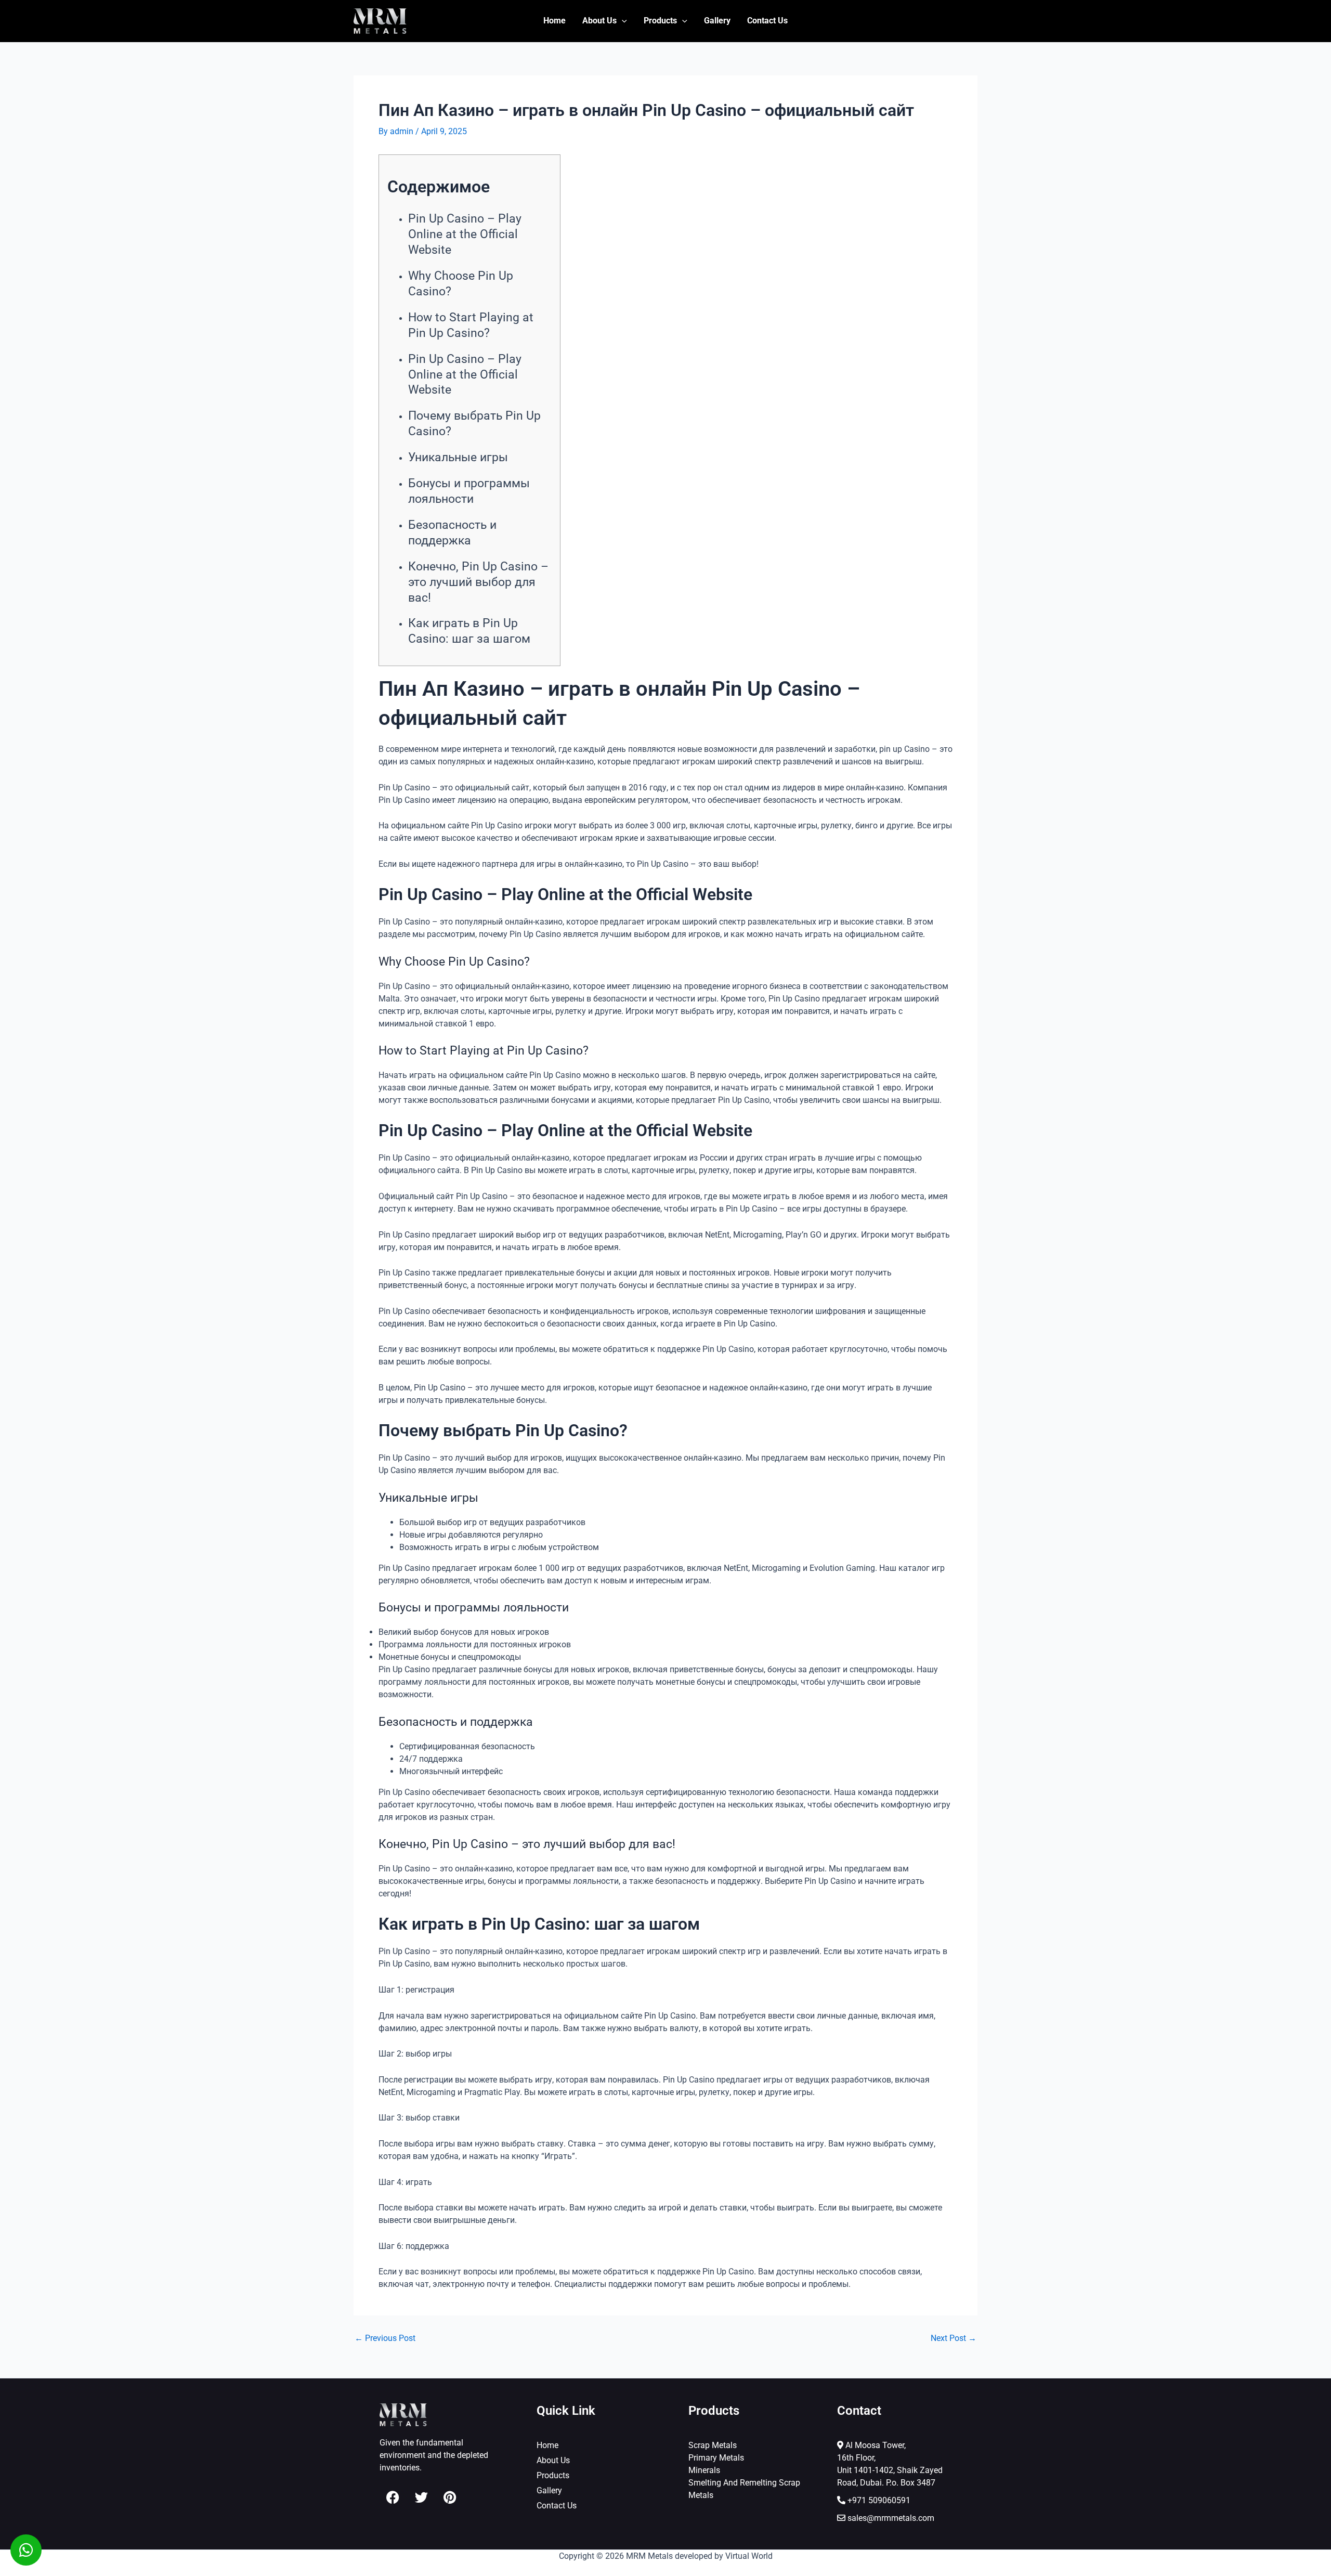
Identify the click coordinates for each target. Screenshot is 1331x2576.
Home (554, 21)
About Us (599, 21)
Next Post (954, 2338)
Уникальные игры (458, 457)
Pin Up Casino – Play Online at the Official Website (465, 234)
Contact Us (767, 21)
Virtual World (749, 2556)
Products (660, 21)
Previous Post (385, 2338)
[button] (622, 21)
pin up (891, 749)
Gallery (717, 21)
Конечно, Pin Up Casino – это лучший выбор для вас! (478, 582)
